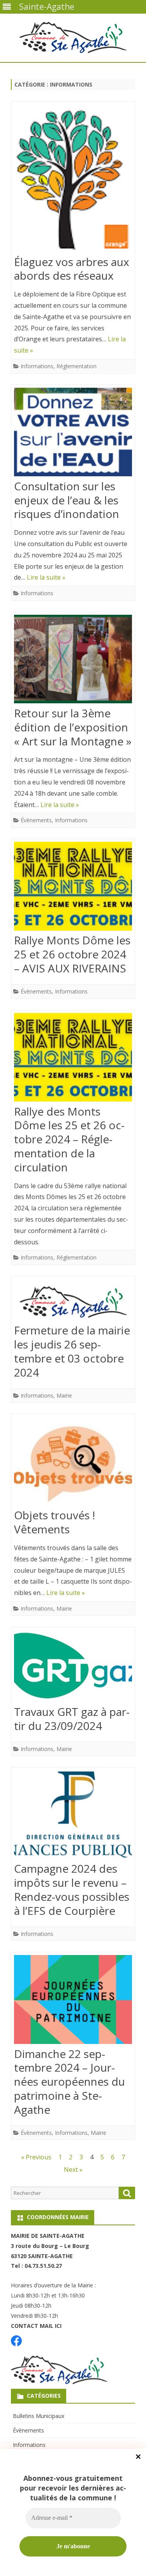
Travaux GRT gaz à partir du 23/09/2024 (72, 1719)
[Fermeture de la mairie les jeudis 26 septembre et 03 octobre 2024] (73, 1301)
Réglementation (77, 366)
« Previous (36, 2157)
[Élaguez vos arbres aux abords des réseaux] (73, 180)
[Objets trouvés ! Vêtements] (73, 1463)
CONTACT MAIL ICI (36, 2326)
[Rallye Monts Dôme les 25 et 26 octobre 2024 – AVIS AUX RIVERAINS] (73, 888)
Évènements (36, 820)
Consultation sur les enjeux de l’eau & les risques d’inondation (67, 500)
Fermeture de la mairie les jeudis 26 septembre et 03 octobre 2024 (72, 1351)
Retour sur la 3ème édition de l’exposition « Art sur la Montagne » (73, 727)
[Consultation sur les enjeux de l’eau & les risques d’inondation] (73, 434)
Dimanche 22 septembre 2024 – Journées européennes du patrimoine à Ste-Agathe (69, 2082)
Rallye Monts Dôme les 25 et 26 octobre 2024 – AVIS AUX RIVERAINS (72, 954)
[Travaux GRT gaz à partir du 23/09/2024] (73, 1668)
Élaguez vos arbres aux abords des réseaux (72, 269)
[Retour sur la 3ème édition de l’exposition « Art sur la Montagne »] (73, 661)
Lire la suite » (46, 577)
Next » (73, 2170)
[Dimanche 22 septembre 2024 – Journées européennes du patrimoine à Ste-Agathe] (73, 2001)
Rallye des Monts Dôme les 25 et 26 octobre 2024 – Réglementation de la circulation (69, 1139)
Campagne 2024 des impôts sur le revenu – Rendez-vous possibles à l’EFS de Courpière (72, 1889)
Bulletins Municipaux (39, 2416)
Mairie (64, 1395)
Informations (37, 366)
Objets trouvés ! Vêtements (55, 1522)
